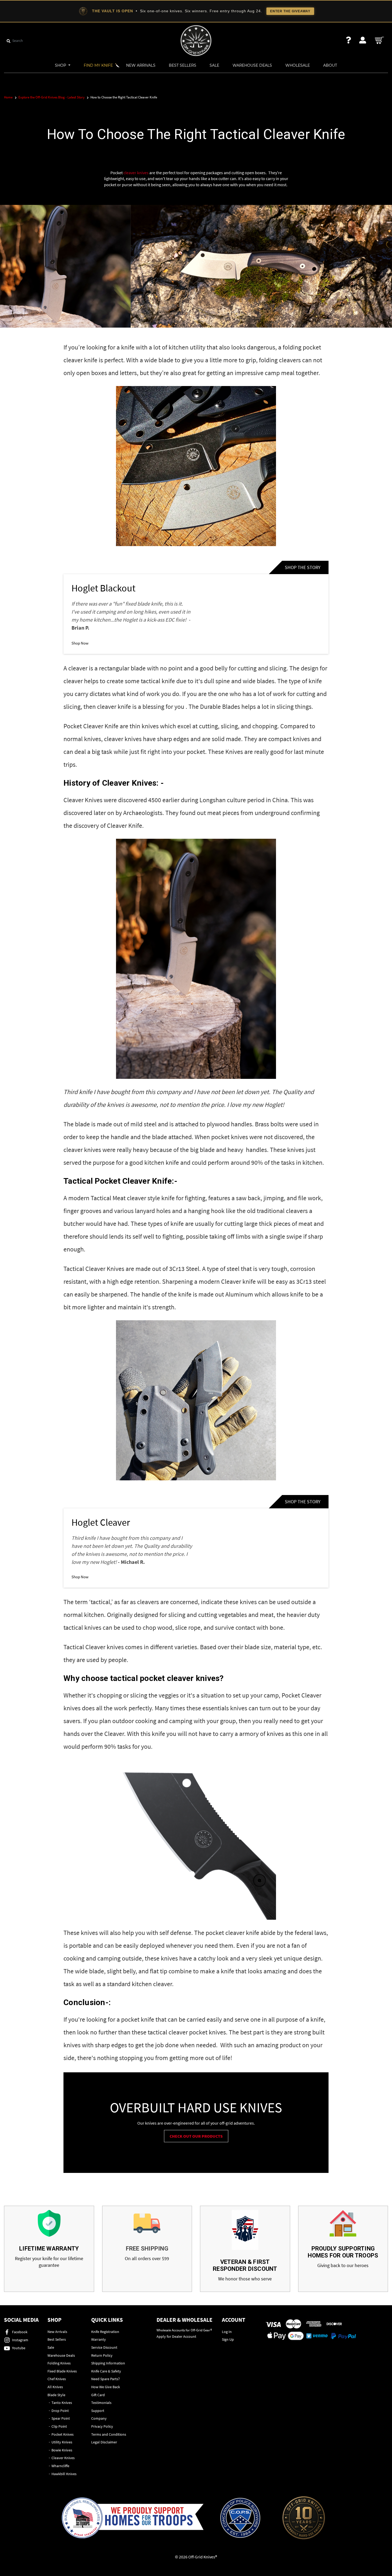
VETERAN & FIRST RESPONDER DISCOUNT (245, 2265)
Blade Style (56, 2395)
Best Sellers (183, 65)
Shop (61, 65)
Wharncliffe (60, 2466)
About (330, 65)
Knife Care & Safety (106, 2371)
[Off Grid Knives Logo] (196, 40)
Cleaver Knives (129, 783)
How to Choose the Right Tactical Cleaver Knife (196, 134)
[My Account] (363, 40)
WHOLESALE (298, 65)
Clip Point (59, 2426)
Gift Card (98, 2395)
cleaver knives (136, 173)
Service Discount (104, 2347)
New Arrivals (141, 65)
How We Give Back (106, 2387)
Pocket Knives (63, 2434)
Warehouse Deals (252, 65)
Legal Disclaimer (104, 2442)
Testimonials (101, 2403)
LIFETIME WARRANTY (49, 2249)
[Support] (349, 40)
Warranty (99, 2339)
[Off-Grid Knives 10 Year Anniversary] (304, 2518)
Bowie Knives (62, 2450)
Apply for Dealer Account (176, 2336)
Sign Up (228, 2339)
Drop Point (60, 2411)
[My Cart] (380, 40)
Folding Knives (59, 2363)
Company (99, 2418)
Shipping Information (108, 2363)
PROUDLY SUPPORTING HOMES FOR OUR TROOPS (343, 2252)
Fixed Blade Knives (62, 2371)
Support (98, 2411)
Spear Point (61, 2418)
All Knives (55, 2387)
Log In (227, 2332)
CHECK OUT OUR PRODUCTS (196, 2136)
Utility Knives (62, 2442)
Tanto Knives (62, 2403)
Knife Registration (105, 2332)
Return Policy (102, 2355)
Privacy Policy (102, 2426)
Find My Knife (98, 65)
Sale (214, 65)
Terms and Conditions (109, 2434)
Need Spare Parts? (105, 2379)
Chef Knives (57, 2379)
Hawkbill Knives (64, 2474)
